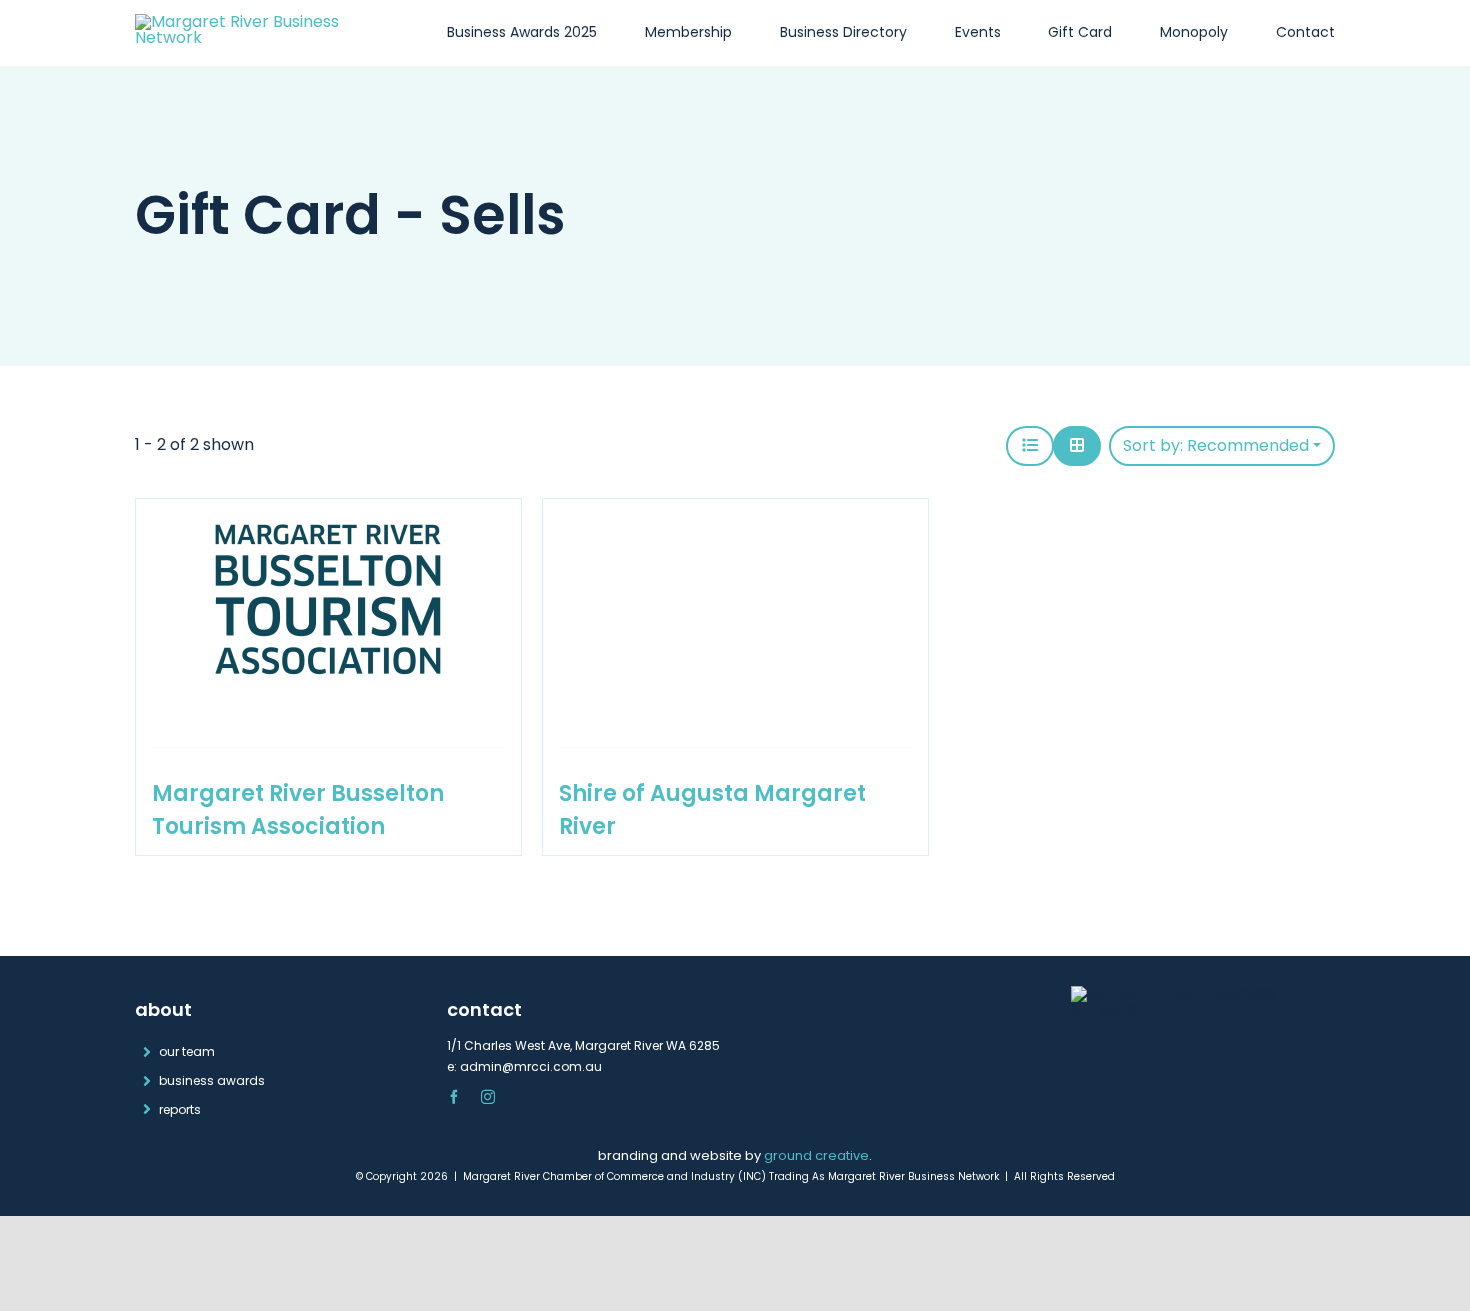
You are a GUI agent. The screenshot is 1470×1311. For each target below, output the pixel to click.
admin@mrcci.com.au (531, 1066)
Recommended (1216, 445)
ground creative (816, 1155)
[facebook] (454, 1097)
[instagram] (488, 1097)
